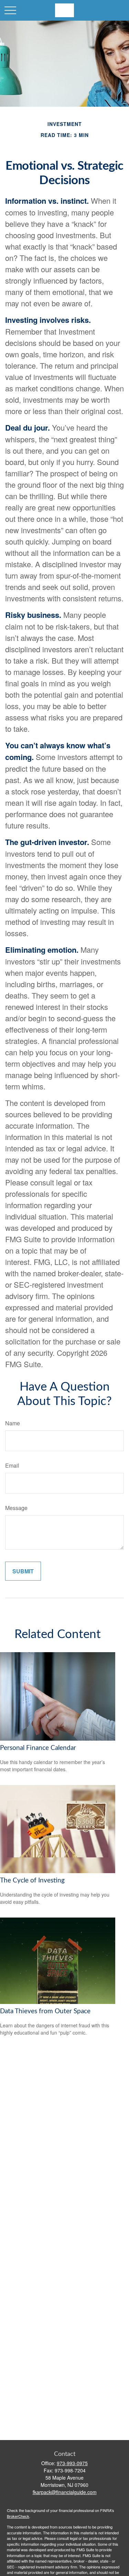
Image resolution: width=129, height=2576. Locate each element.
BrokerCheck (18, 2516)
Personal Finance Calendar (38, 1748)
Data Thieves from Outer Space (45, 2011)
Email (12, 1465)
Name (13, 1423)
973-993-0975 (72, 2463)
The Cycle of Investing (32, 1881)
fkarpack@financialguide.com (65, 2492)
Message (16, 1508)
